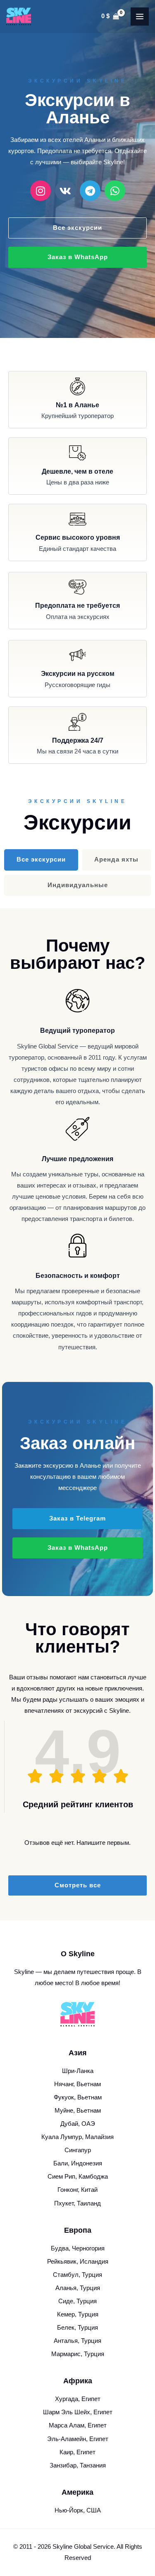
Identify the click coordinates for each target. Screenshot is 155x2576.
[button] (77, 1519)
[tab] (41, 860)
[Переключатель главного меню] (140, 17)
